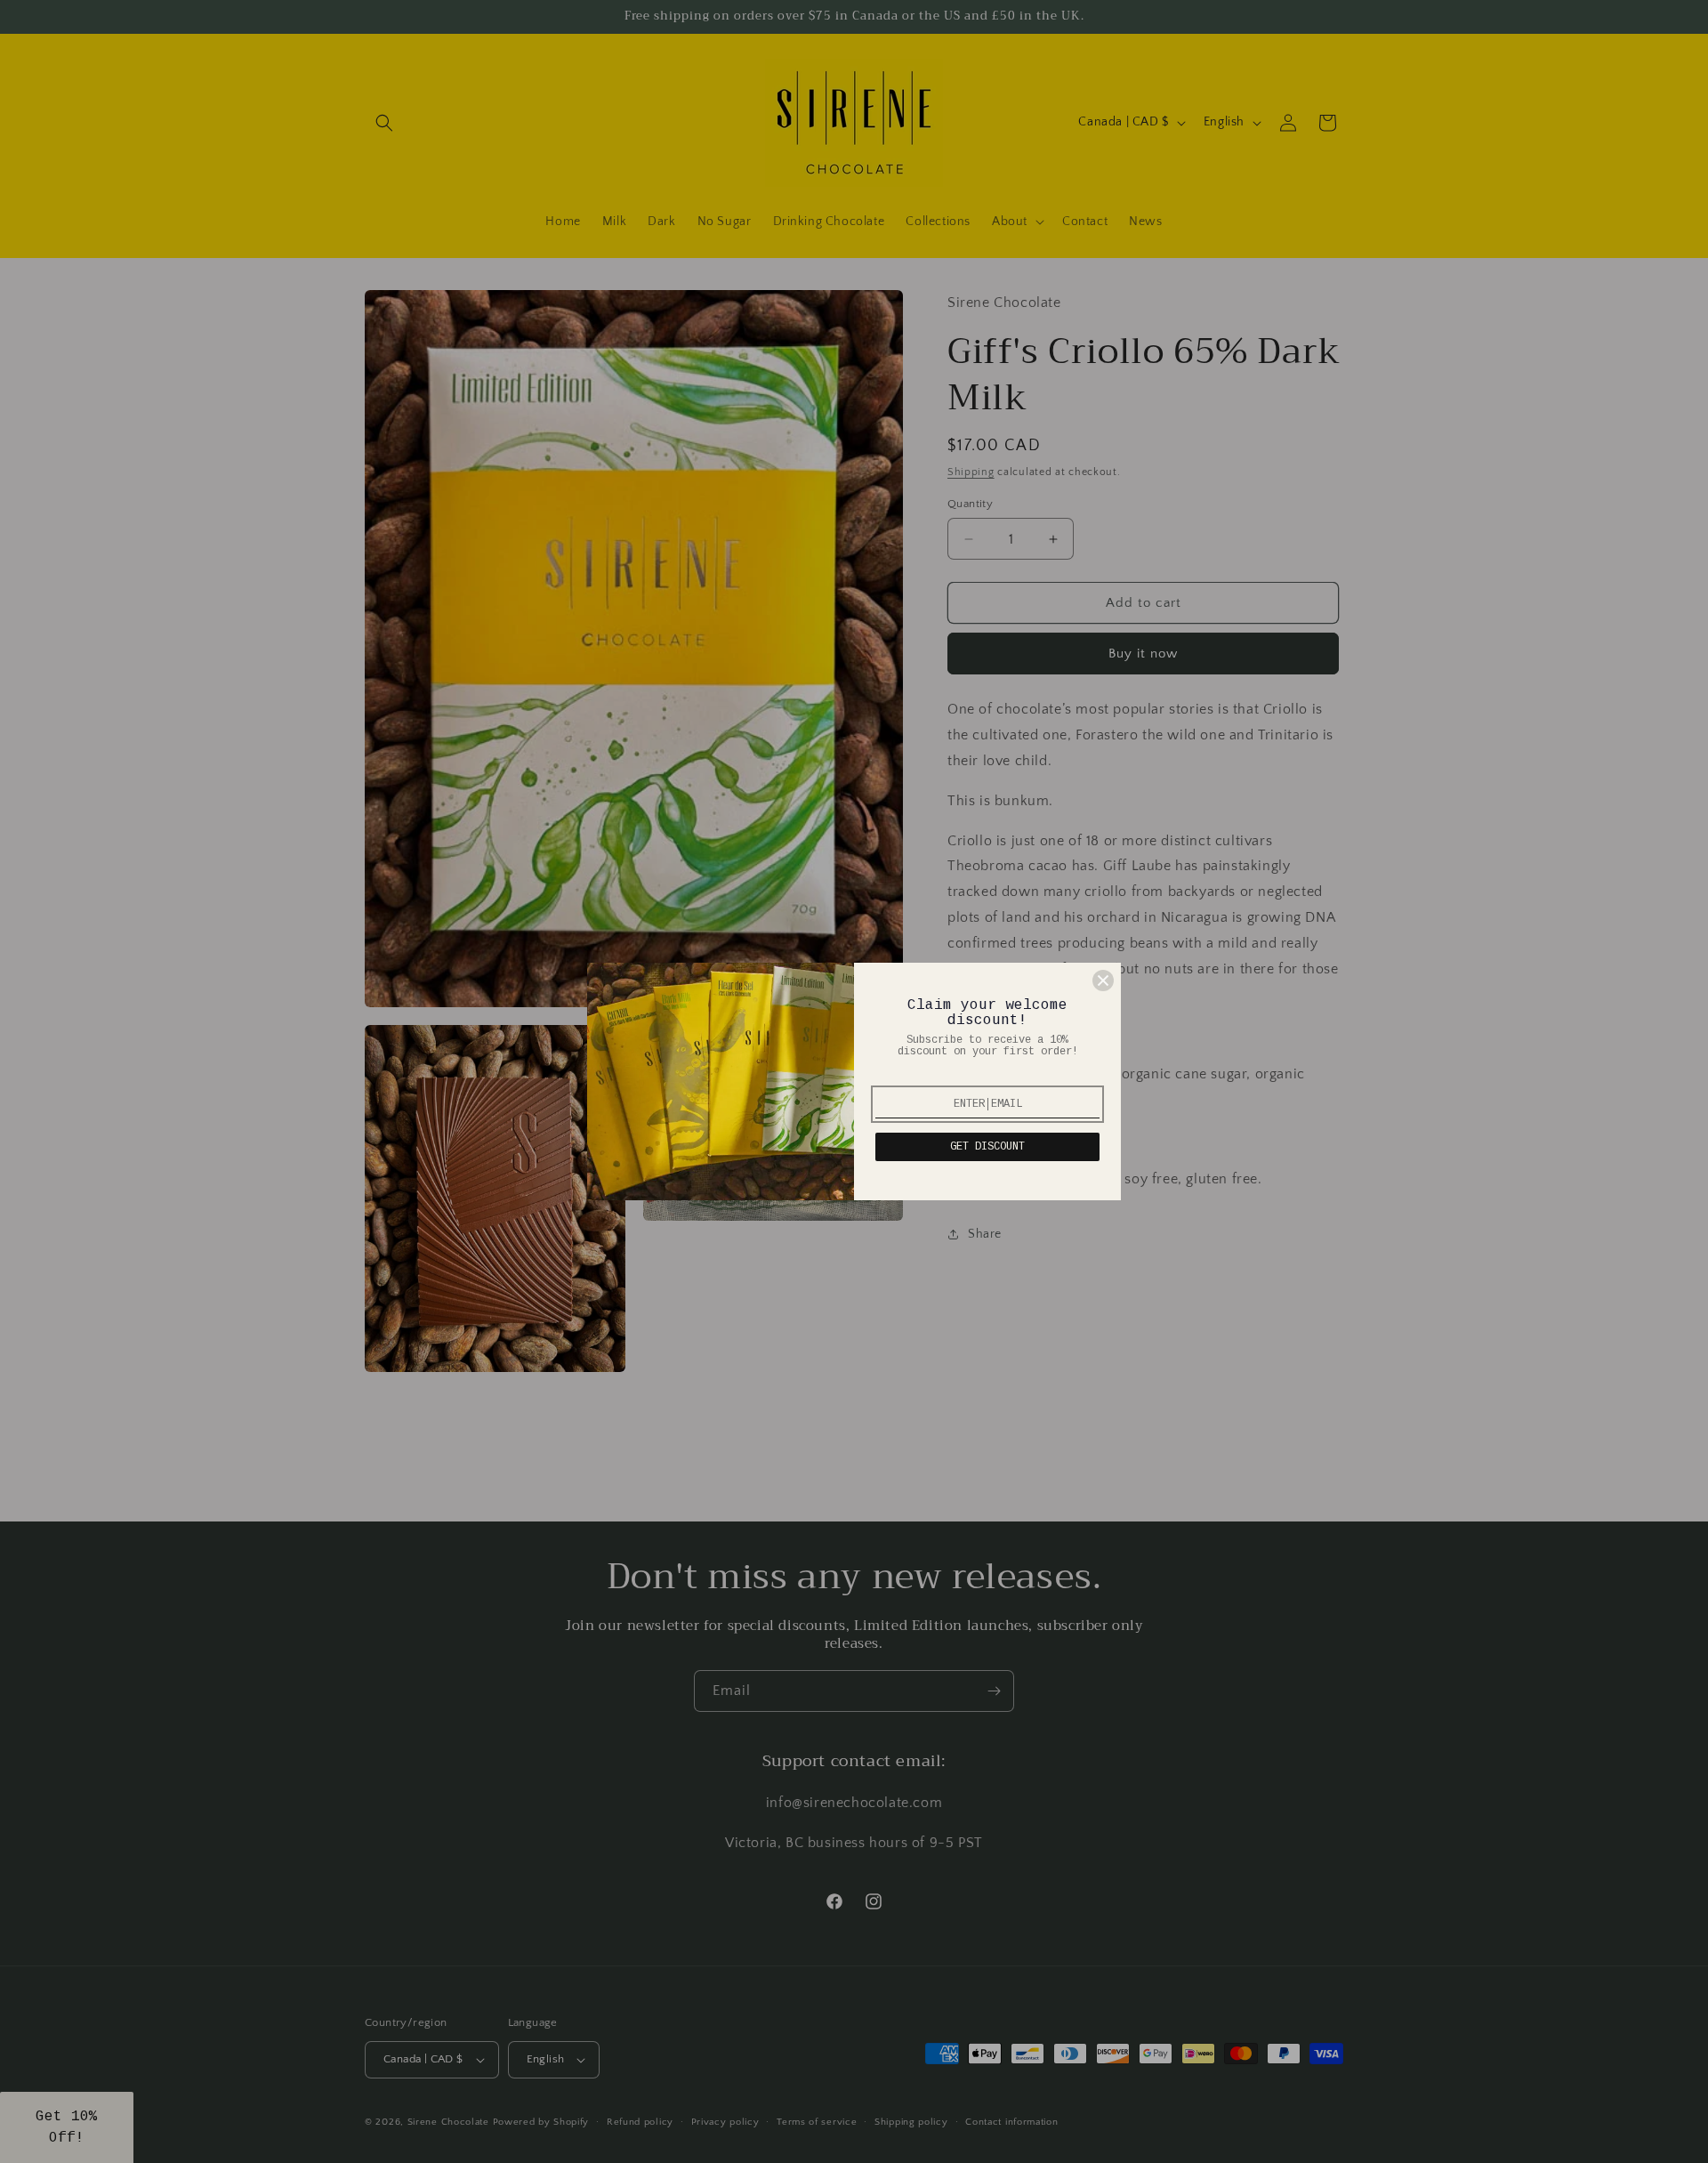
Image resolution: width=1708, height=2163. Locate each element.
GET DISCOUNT (987, 1147)
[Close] (1103, 981)
